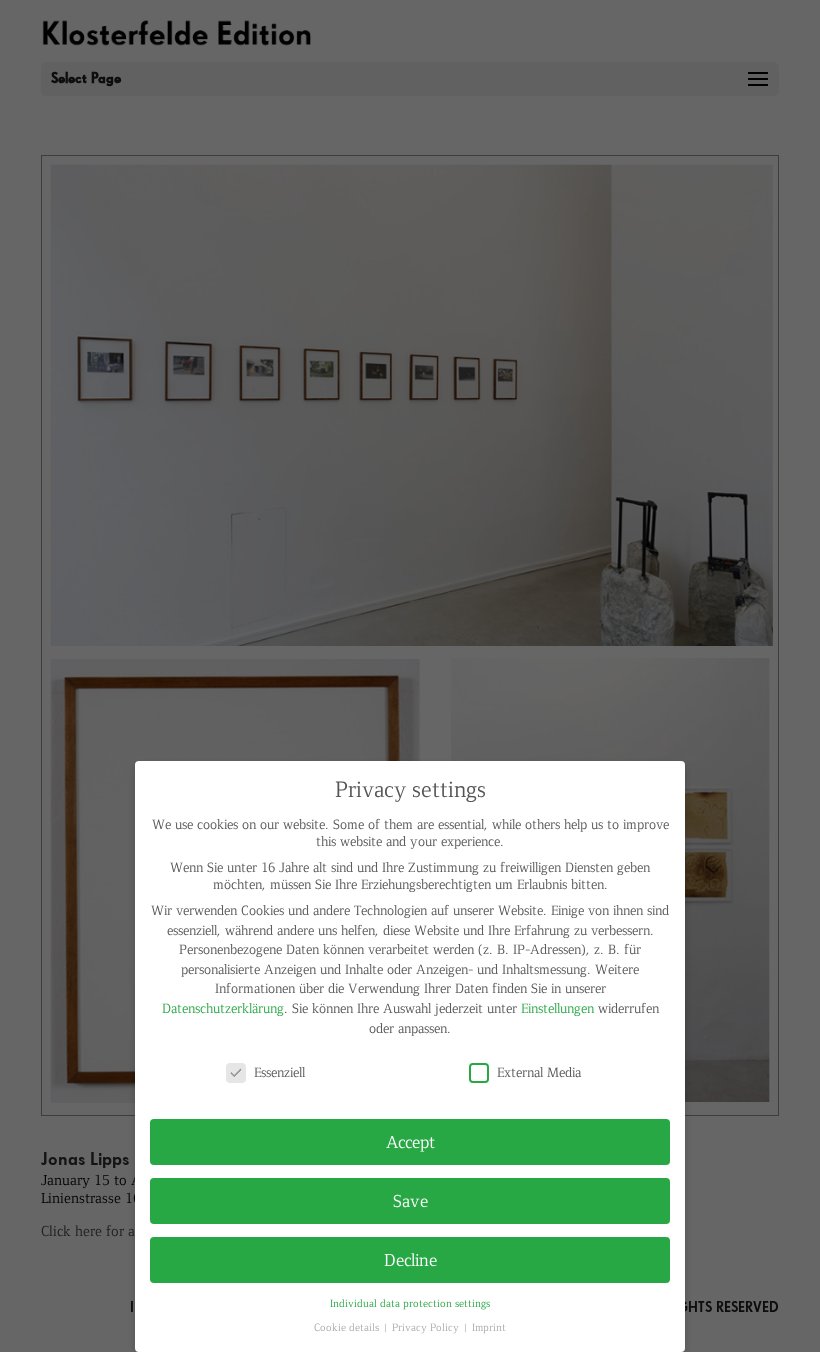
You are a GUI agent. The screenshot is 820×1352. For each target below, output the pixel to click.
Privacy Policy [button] (427, 1326)
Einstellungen (557, 1007)
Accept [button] (410, 1141)
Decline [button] (410, 1259)
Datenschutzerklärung (223, 1007)
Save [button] (410, 1200)
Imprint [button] (489, 1326)
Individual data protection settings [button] (410, 1302)
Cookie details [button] (348, 1326)
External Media (539, 1071)
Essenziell (279, 1071)
